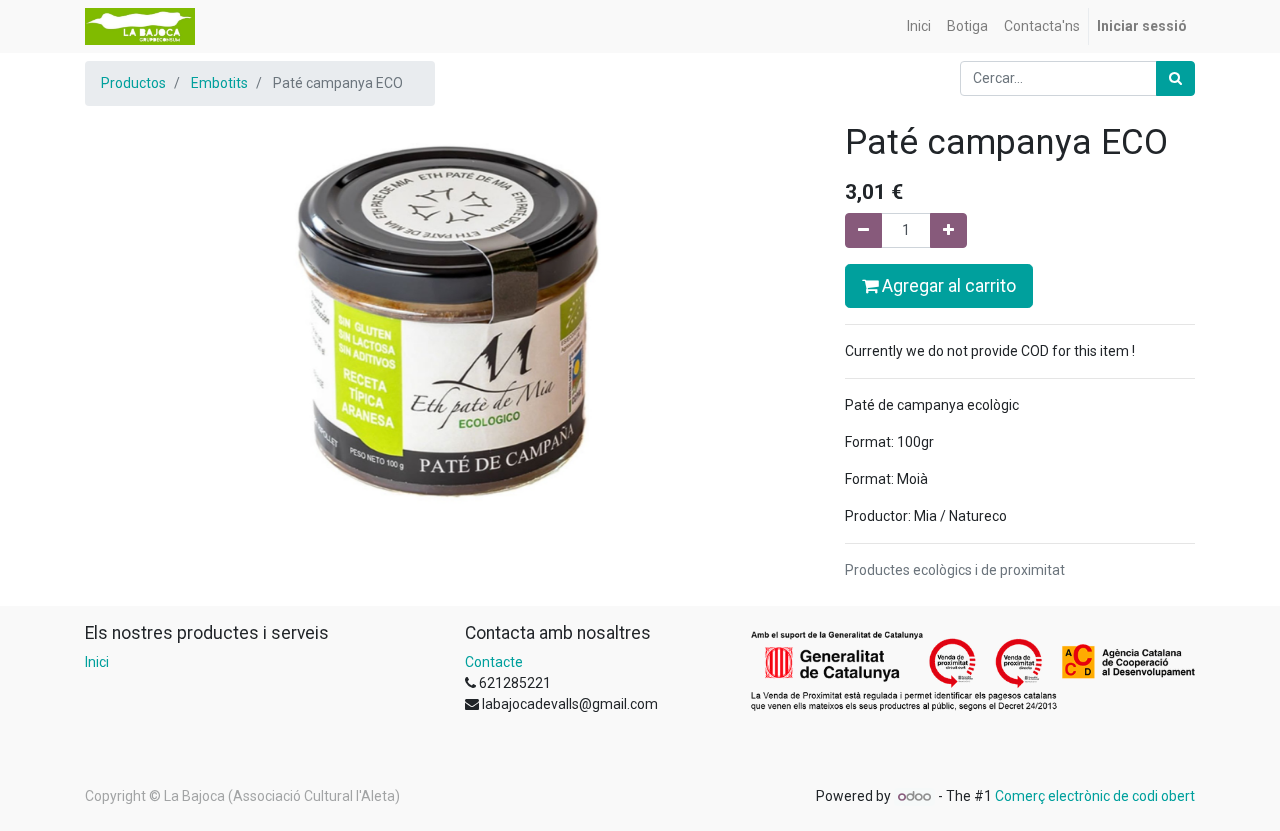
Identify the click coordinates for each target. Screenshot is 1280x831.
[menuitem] (919, 26)
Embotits (219, 83)
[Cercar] (1175, 78)
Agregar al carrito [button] (947, 286)
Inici (97, 662)
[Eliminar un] (863, 230)
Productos (133, 83)
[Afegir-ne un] (948, 230)
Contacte (494, 662)
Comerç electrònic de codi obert (1095, 796)
